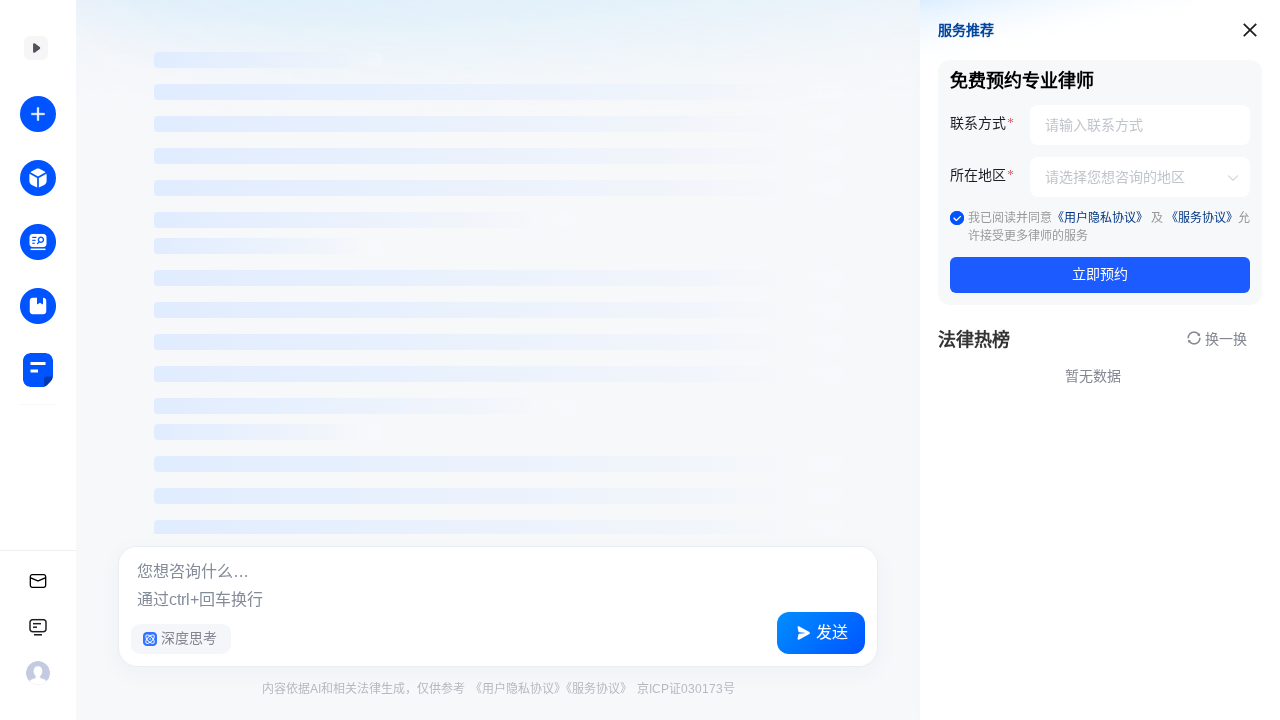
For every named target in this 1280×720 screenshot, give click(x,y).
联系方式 (978, 123)
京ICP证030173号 (684, 689)
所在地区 (978, 175)
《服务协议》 (599, 689)
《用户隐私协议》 (518, 689)
